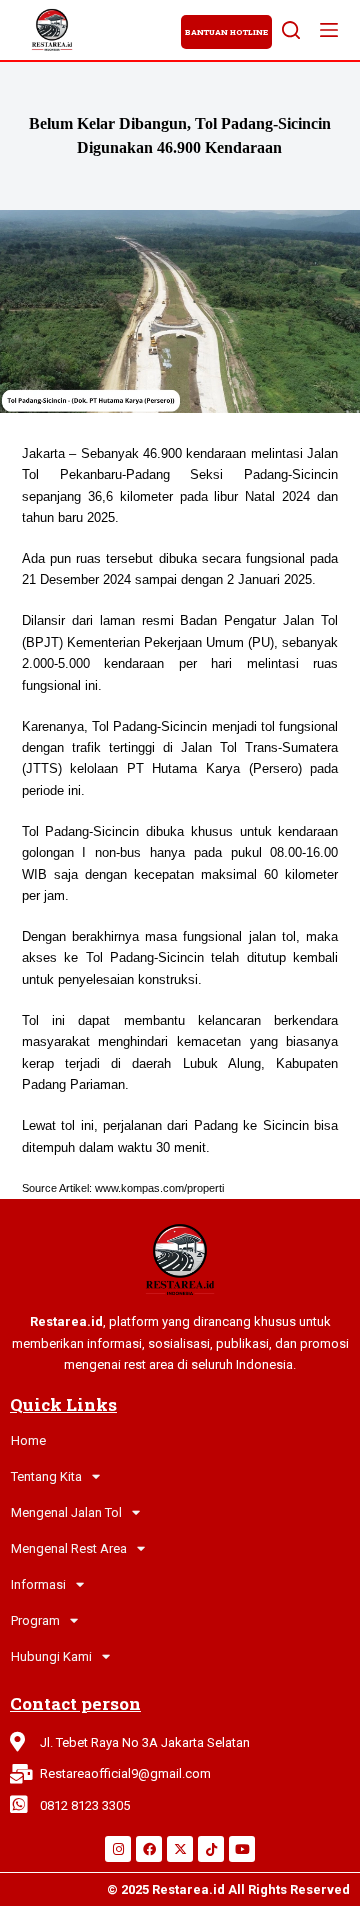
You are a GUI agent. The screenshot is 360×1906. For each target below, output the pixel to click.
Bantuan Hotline (226, 32)
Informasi (38, 1584)
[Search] (291, 30)
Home (28, 1440)
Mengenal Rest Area (69, 1548)
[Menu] (329, 30)
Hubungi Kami (51, 1656)
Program (35, 1620)
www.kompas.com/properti (159, 1188)
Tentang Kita (46, 1476)
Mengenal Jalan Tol (66, 1512)
